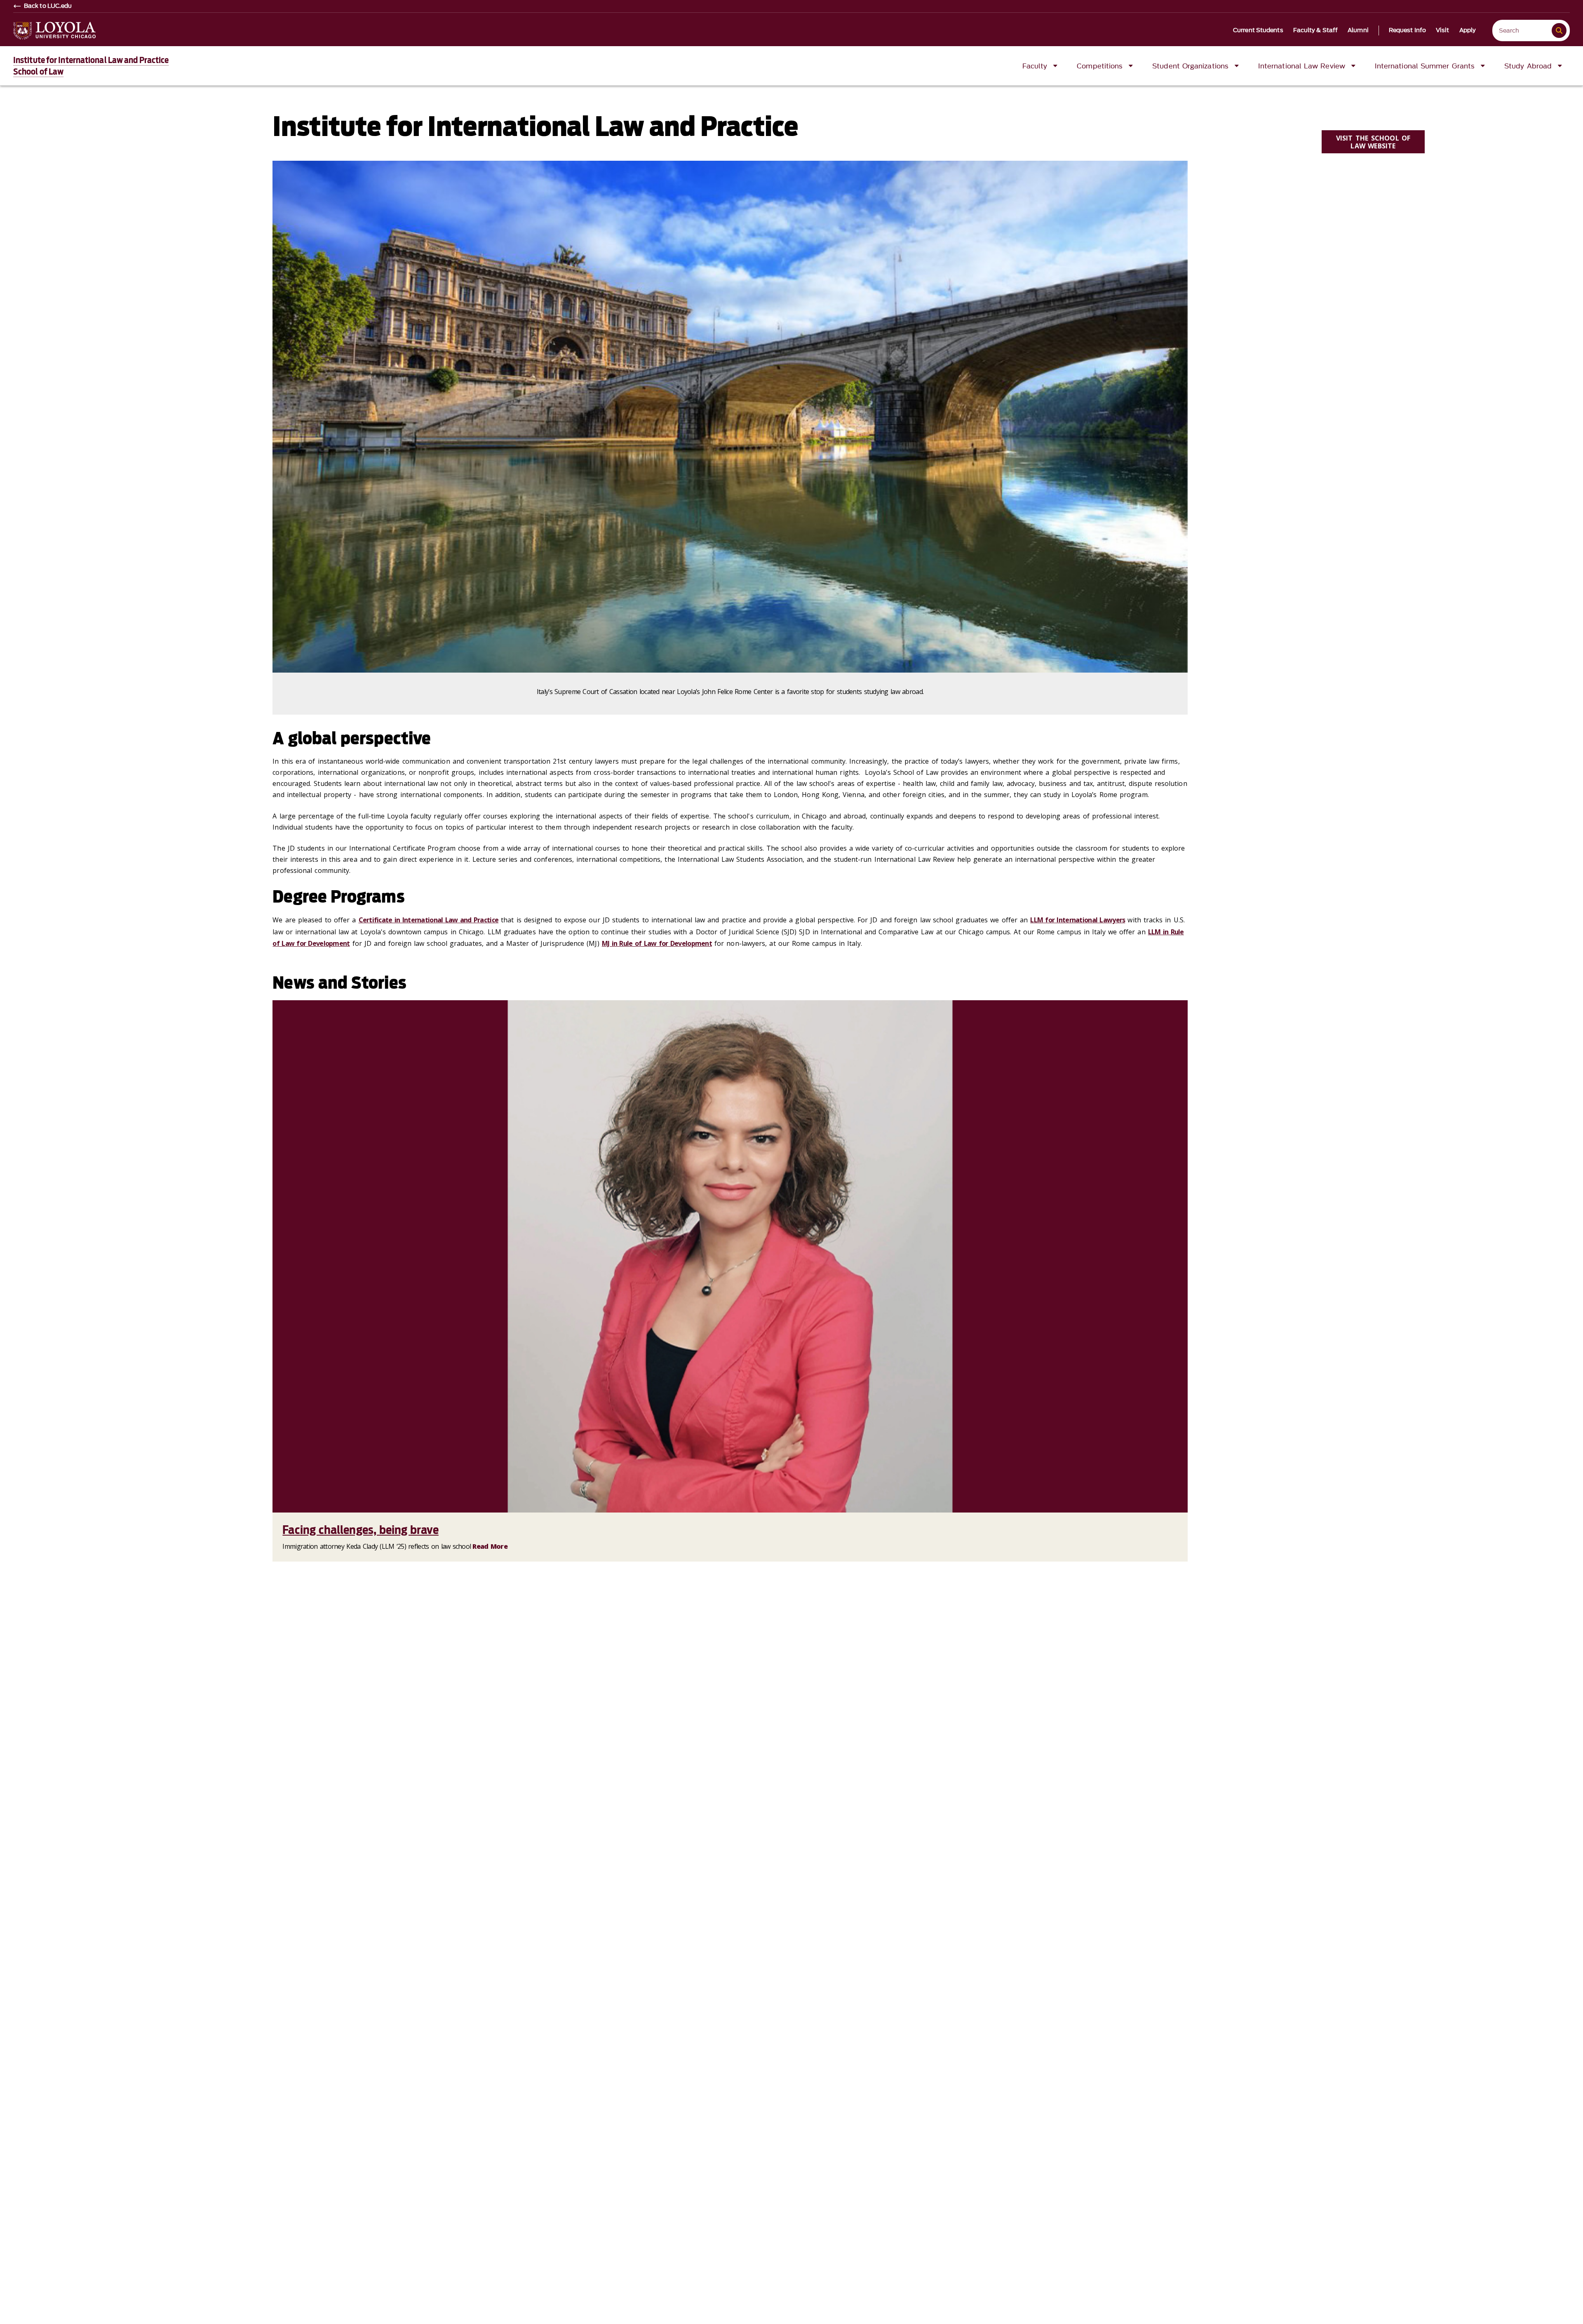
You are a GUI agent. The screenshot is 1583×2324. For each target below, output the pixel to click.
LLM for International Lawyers (1078, 920)
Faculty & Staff (1316, 30)
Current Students (1258, 30)
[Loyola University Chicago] (54, 31)
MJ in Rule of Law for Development (657, 943)
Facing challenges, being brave (360, 1530)
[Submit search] (1559, 30)
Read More (490, 1546)
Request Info (1407, 30)
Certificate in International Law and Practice (429, 920)
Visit (1443, 30)
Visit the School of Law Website (1373, 142)
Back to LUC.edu (48, 6)
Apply (1468, 30)
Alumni (1358, 30)
